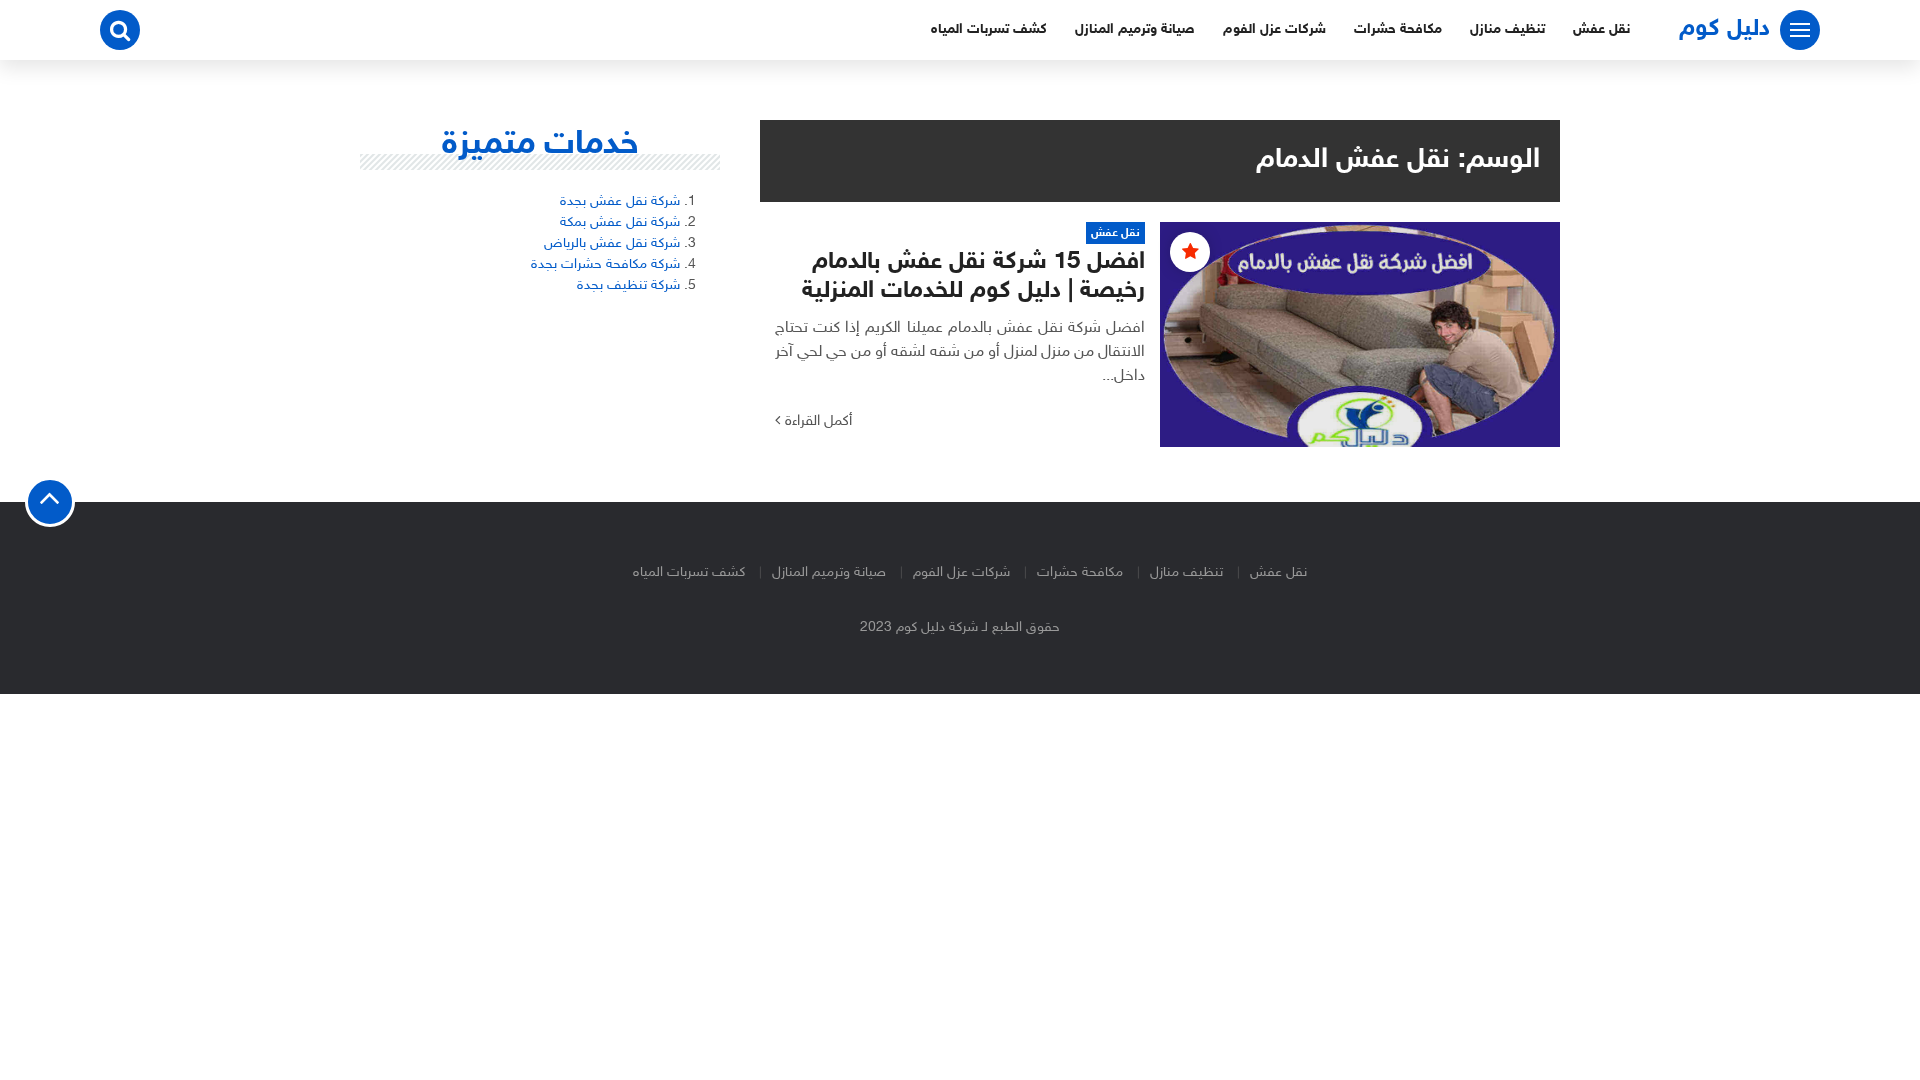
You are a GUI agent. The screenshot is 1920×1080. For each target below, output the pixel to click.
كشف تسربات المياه (989, 29)
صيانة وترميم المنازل (1135, 29)
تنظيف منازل (1507, 29)
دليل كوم (1724, 29)
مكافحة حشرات (1398, 29)
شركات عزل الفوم (1274, 29)
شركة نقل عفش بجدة (620, 201)
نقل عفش (1601, 29)
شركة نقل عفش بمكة (620, 222)
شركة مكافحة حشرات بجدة (605, 264)
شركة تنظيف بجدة (628, 285)
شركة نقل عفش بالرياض (612, 243)
